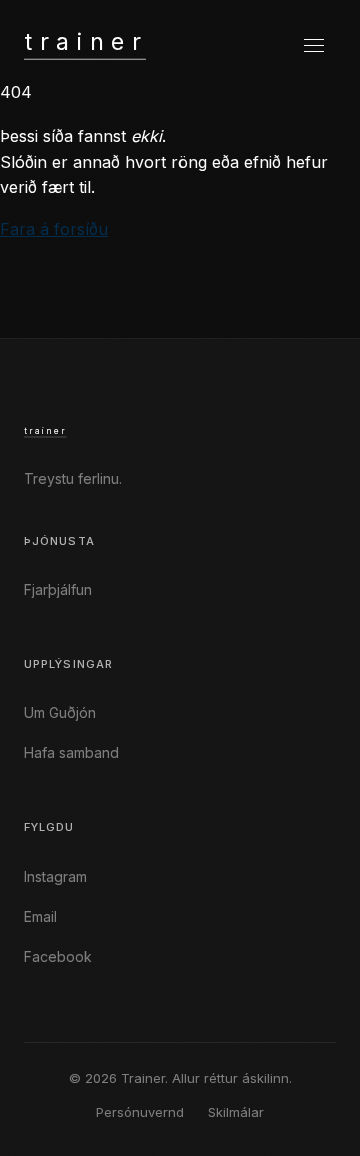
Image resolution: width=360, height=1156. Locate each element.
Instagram (55, 876)
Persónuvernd (140, 1112)
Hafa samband (71, 752)
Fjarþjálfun (58, 589)
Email (40, 916)
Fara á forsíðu (54, 229)
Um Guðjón (60, 712)
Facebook (58, 956)
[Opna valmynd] (314, 45)
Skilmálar (236, 1112)
